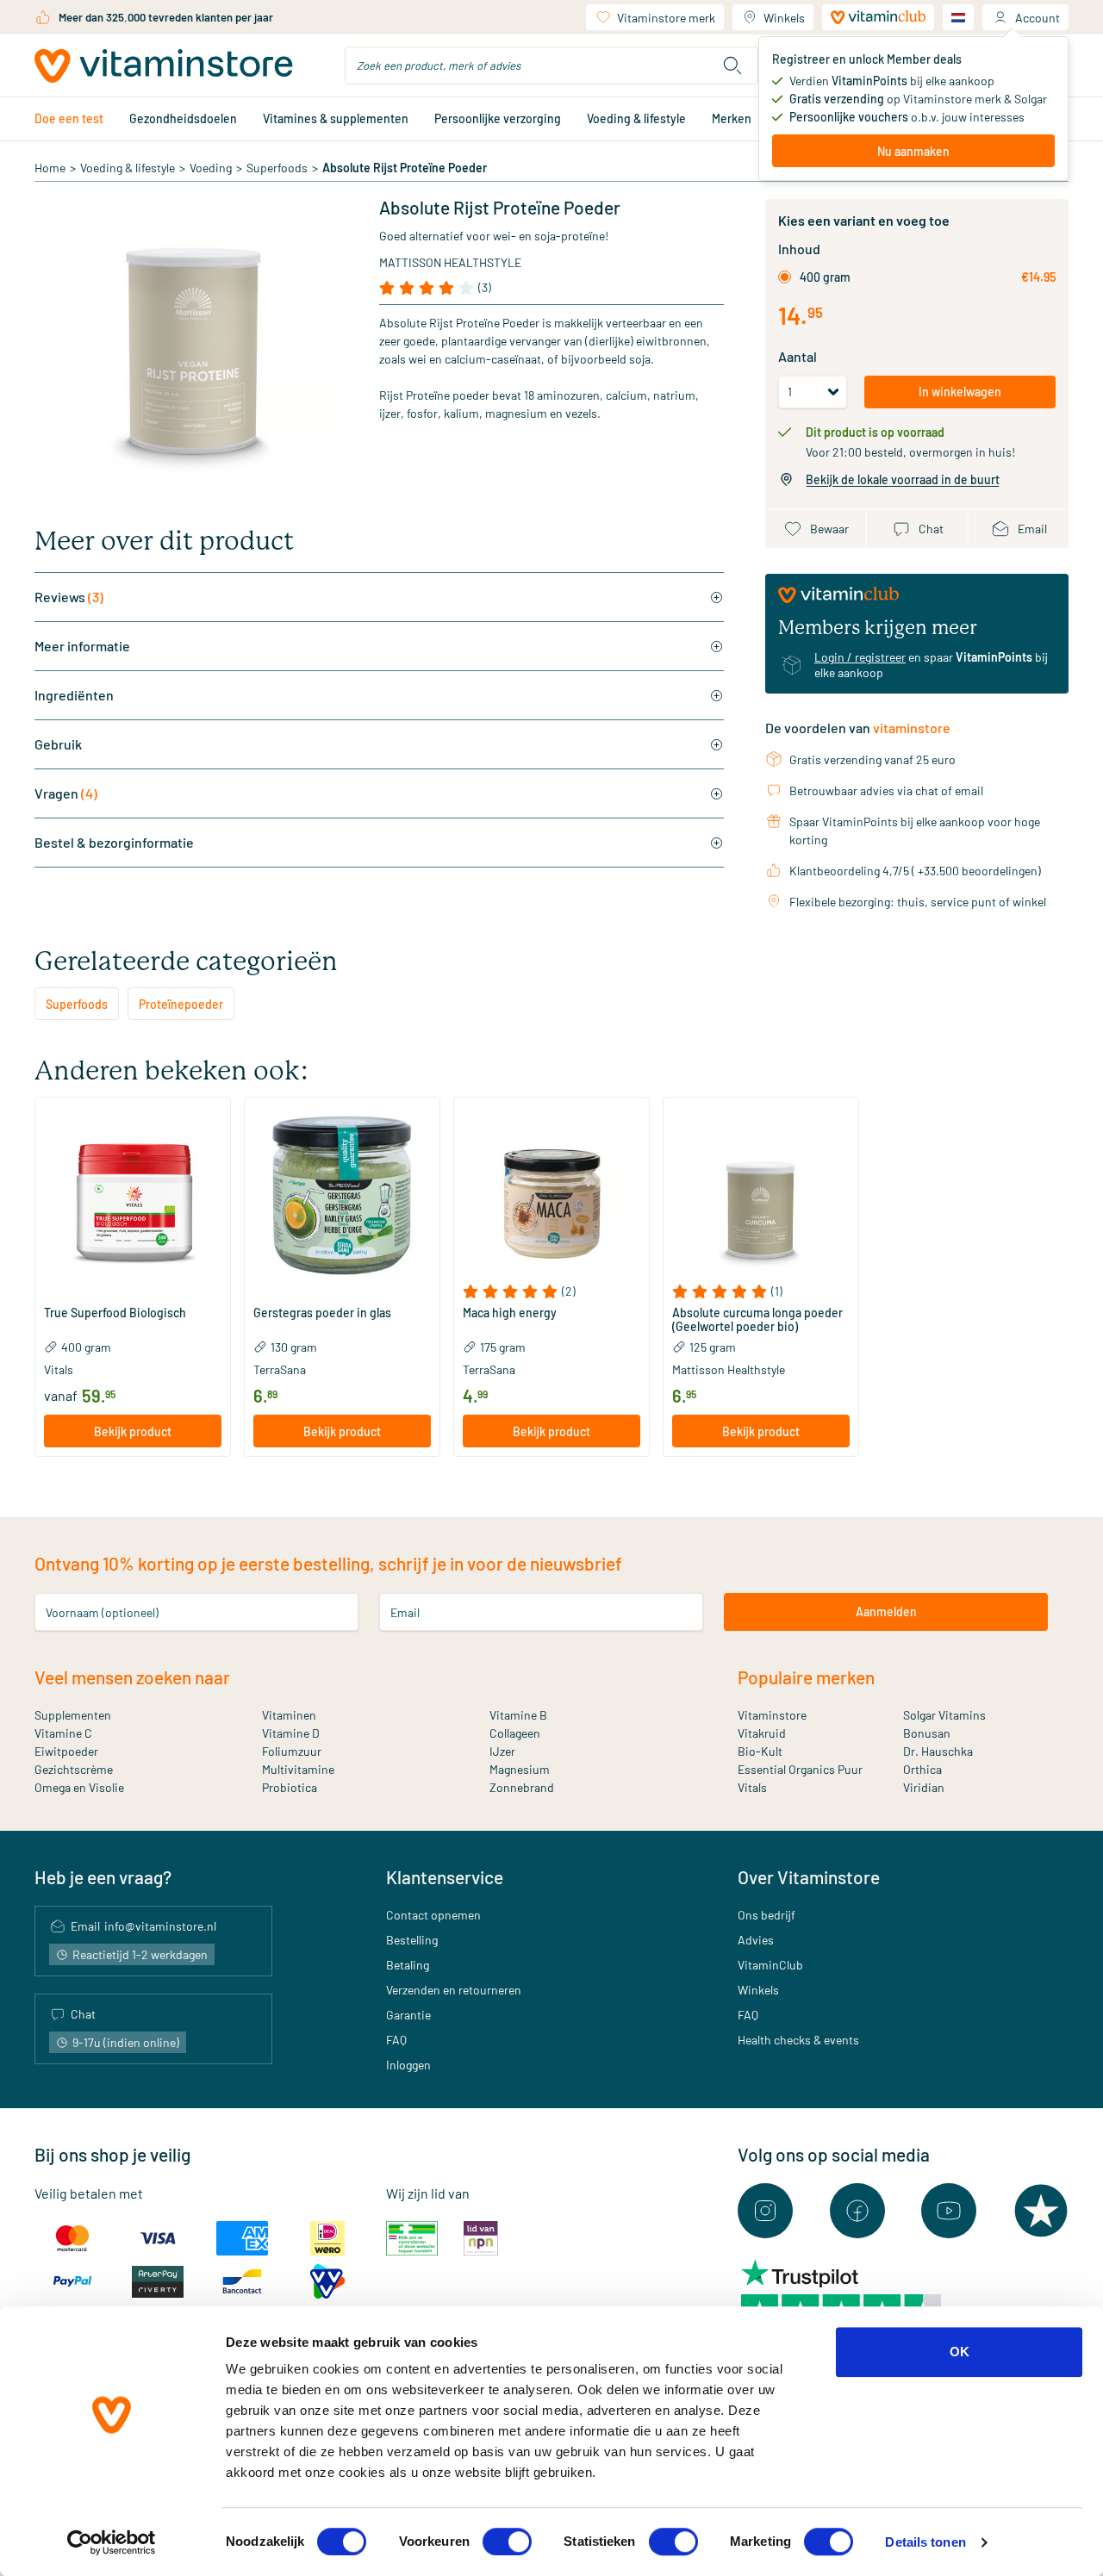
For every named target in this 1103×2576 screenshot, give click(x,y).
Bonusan (927, 1733)
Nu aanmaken (913, 151)
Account (1038, 18)
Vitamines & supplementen (336, 118)
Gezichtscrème (74, 1769)
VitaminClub (770, 1965)
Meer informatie (82, 646)
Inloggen (408, 2065)
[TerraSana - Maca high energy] (551, 1195)
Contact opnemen (433, 1915)
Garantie (408, 2015)
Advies (756, 1940)
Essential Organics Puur (800, 1769)
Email (405, 1612)
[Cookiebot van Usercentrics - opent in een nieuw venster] (112, 2542)
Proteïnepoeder (181, 1004)
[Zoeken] (732, 65)
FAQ (396, 2040)
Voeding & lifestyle (636, 118)
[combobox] (551, 65)
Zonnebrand (522, 1787)
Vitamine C (63, 1733)
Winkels (784, 18)
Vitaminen (289, 1715)
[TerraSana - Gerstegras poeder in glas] (342, 1195)
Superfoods (277, 168)
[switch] (507, 2542)
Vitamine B (518, 1715)
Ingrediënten (74, 695)
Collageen (515, 1733)
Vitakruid (762, 1733)
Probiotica (290, 1787)
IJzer (502, 1751)
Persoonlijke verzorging (498, 118)
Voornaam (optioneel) (102, 1612)
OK (960, 2352)
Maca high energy (510, 1313)
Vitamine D (291, 1733)
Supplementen (73, 1715)
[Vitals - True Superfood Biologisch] (133, 1195)
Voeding (211, 168)
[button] (133, 1291)
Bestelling (412, 1940)
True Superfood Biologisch (115, 1313)
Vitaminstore (772, 1715)
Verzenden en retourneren (454, 1990)
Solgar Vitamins (944, 1715)
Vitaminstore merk (666, 18)
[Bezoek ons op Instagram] (765, 2211)
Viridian (924, 1787)
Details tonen (925, 2542)
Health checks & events (798, 2040)
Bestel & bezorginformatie (114, 842)
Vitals (752, 1787)
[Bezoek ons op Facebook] (857, 2211)
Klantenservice (445, 1877)
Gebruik (58, 744)
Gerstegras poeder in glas (322, 1313)
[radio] (785, 277)
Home (50, 168)
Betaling (408, 1965)
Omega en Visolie (79, 1787)
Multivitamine (298, 1769)
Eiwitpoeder (66, 1751)
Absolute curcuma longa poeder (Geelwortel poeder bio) (757, 1320)
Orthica (922, 1769)
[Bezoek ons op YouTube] (949, 2211)
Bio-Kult (760, 1751)
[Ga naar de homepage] (164, 66)
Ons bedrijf (766, 1915)
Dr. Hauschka (938, 1751)
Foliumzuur (292, 1751)
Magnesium (520, 1769)
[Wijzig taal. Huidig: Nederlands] (958, 17)
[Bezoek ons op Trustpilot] (1041, 2211)
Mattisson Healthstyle (450, 262)
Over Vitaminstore (809, 1877)
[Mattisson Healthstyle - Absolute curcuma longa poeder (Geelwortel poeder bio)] (761, 1195)
